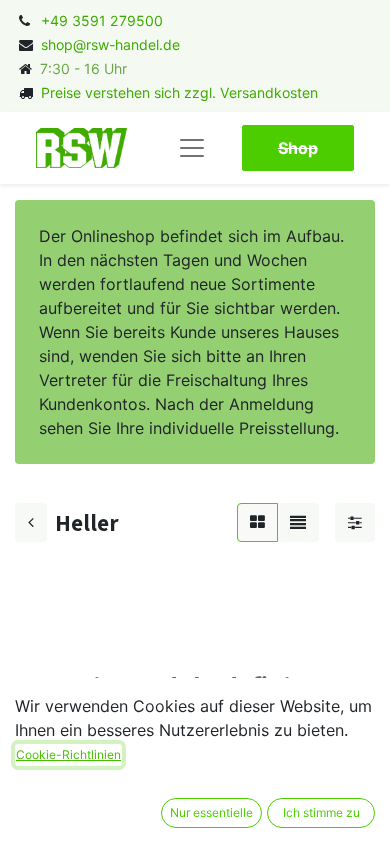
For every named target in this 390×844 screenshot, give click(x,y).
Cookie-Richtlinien (68, 754)
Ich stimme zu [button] (321, 812)
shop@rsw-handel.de (110, 44)
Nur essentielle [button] (211, 812)
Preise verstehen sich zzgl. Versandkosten (179, 92)
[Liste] (298, 522)
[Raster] (257, 522)
